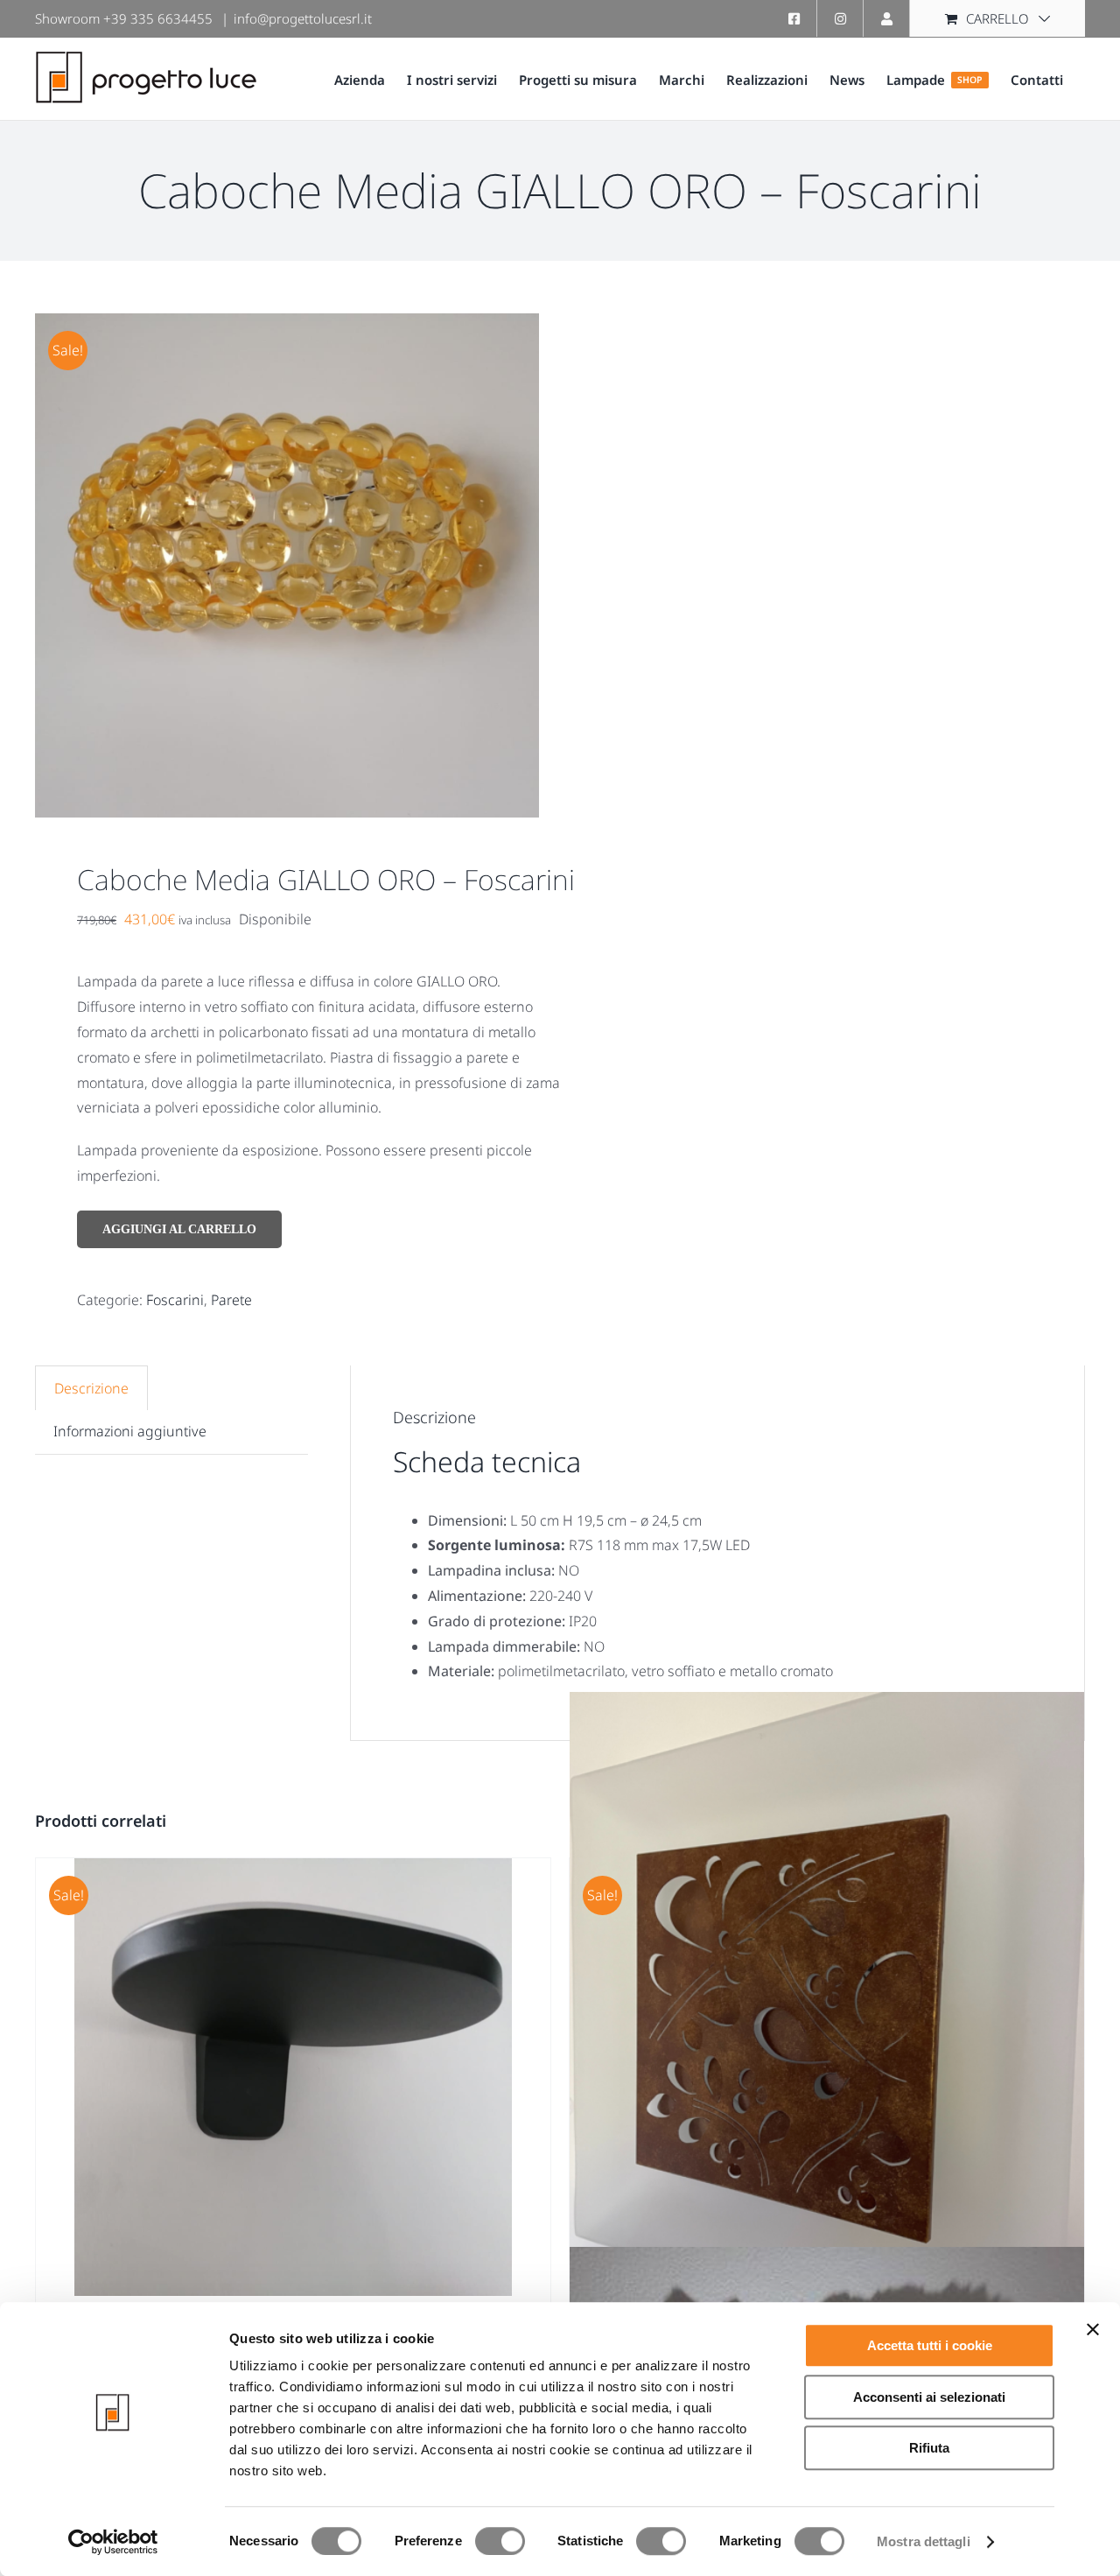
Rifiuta (929, 2448)
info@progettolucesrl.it (303, 18)
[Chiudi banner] (1093, 2329)
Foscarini (175, 1300)
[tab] (91, 1388)
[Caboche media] (287, 565)
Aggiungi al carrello (179, 1229)
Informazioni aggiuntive (130, 1431)
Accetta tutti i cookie (930, 2345)
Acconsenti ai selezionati (929, 2397)
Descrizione (91, 1388)
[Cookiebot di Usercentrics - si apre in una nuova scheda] (113, 2542)
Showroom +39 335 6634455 (124, 18)
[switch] (500, 2541)
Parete (231, 1300)
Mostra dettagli (924, 2541)
